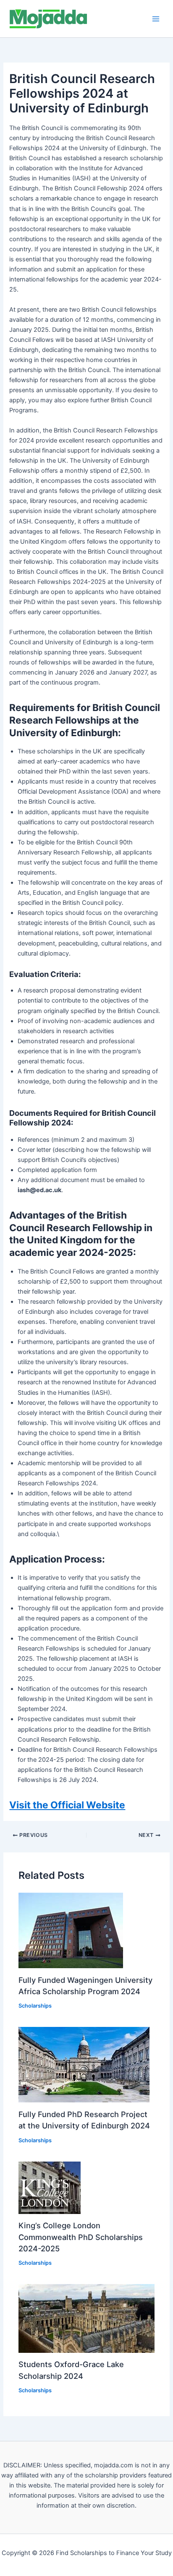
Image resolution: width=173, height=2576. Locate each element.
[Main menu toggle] (156, 19)
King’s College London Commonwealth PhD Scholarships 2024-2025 (81, 2237)
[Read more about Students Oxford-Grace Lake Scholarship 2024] (86, 2318)
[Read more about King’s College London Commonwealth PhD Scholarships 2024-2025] (50, 2187)
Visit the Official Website (67, 1805)
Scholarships (35, 2006)
